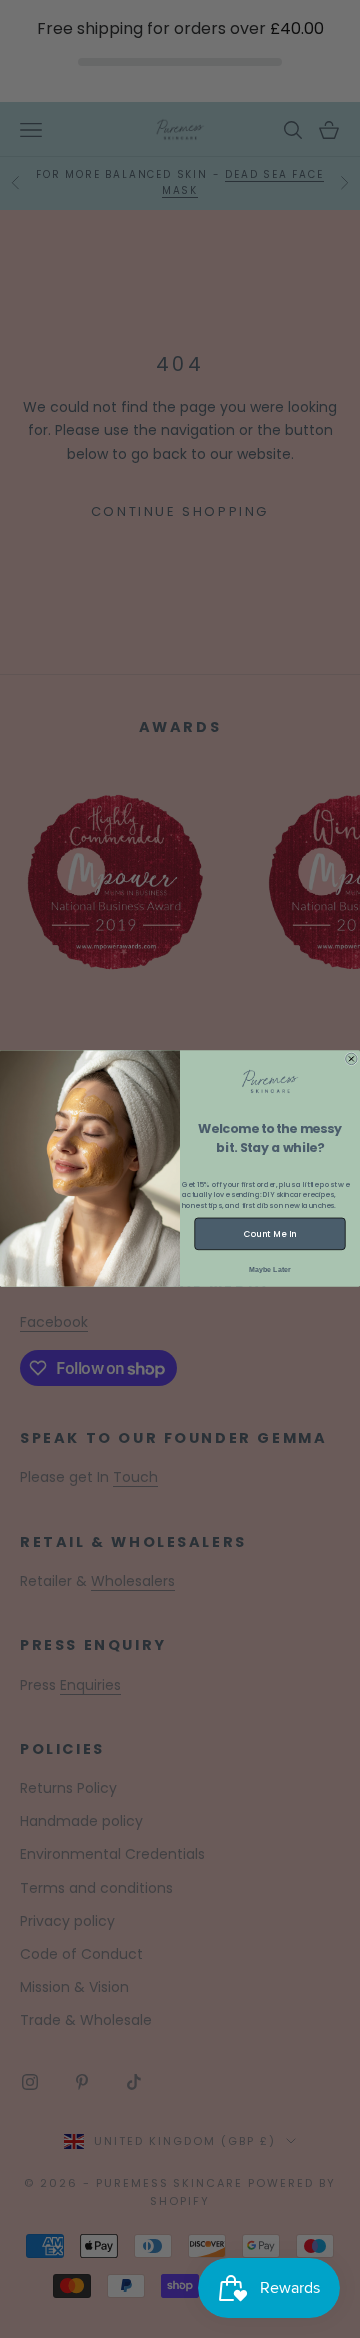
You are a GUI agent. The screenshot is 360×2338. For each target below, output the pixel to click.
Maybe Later (270, 1270)
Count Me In (270, 1234)
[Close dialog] (352, 1060)
